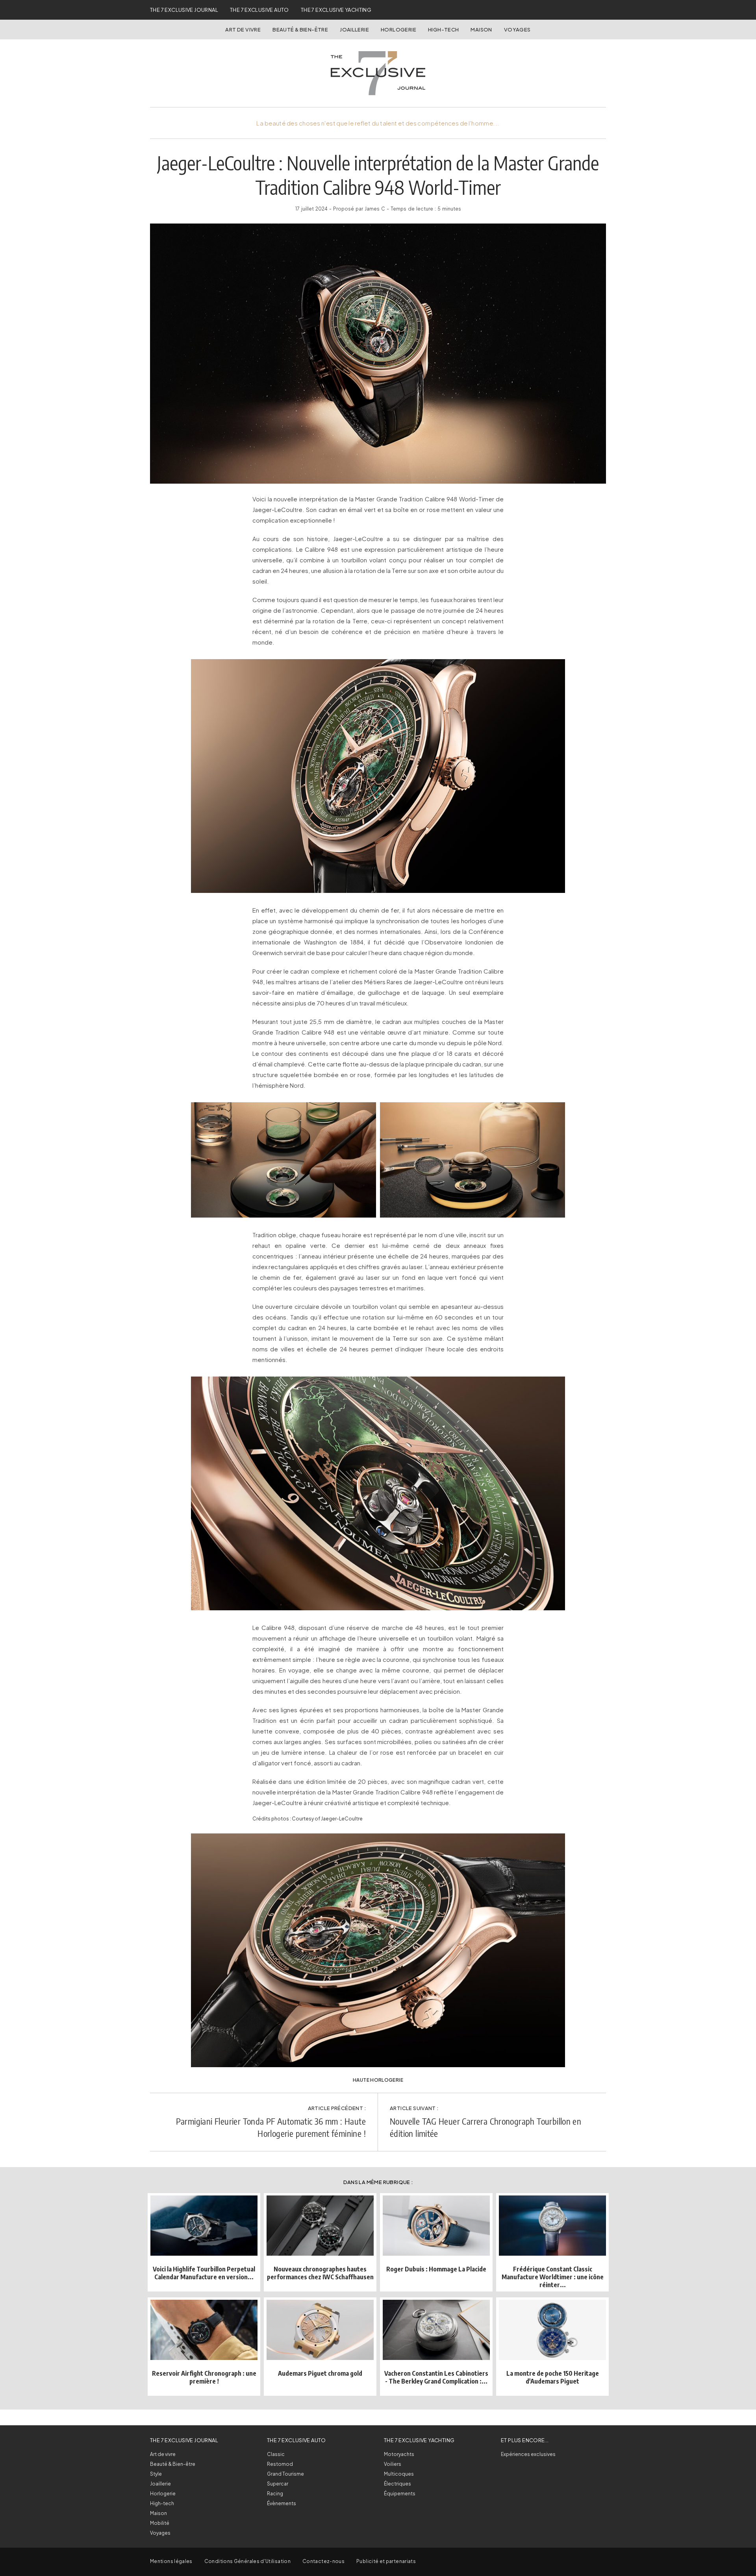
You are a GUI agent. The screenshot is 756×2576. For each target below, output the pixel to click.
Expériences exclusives (528, 2454)
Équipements (400, 2494)
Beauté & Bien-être (300, 30)
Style (156, 2474)
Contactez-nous (323, 2561)
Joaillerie (354, 30)
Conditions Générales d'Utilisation (247, 2561)
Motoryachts (399, 2454)
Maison (481, 30)
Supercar (278, 2484)
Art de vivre (243, 30)
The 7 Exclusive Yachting (336, 10)
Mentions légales (171, 2561)
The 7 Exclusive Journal (184, 10)
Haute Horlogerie (378, 2080)
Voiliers (393, 2464)
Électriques (397, 2484)
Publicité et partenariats (386, 2561)
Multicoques (399, 2474)
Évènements (282, 2503)
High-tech (162, 2503)
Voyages (517, 30)
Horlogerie (398, 30)
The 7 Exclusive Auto (259, 10)
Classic (276, 2454)
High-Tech (444, 30)
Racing (275, 2494)
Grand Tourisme (285, 2474)
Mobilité (160, 2523)
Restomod (280, 2464)
